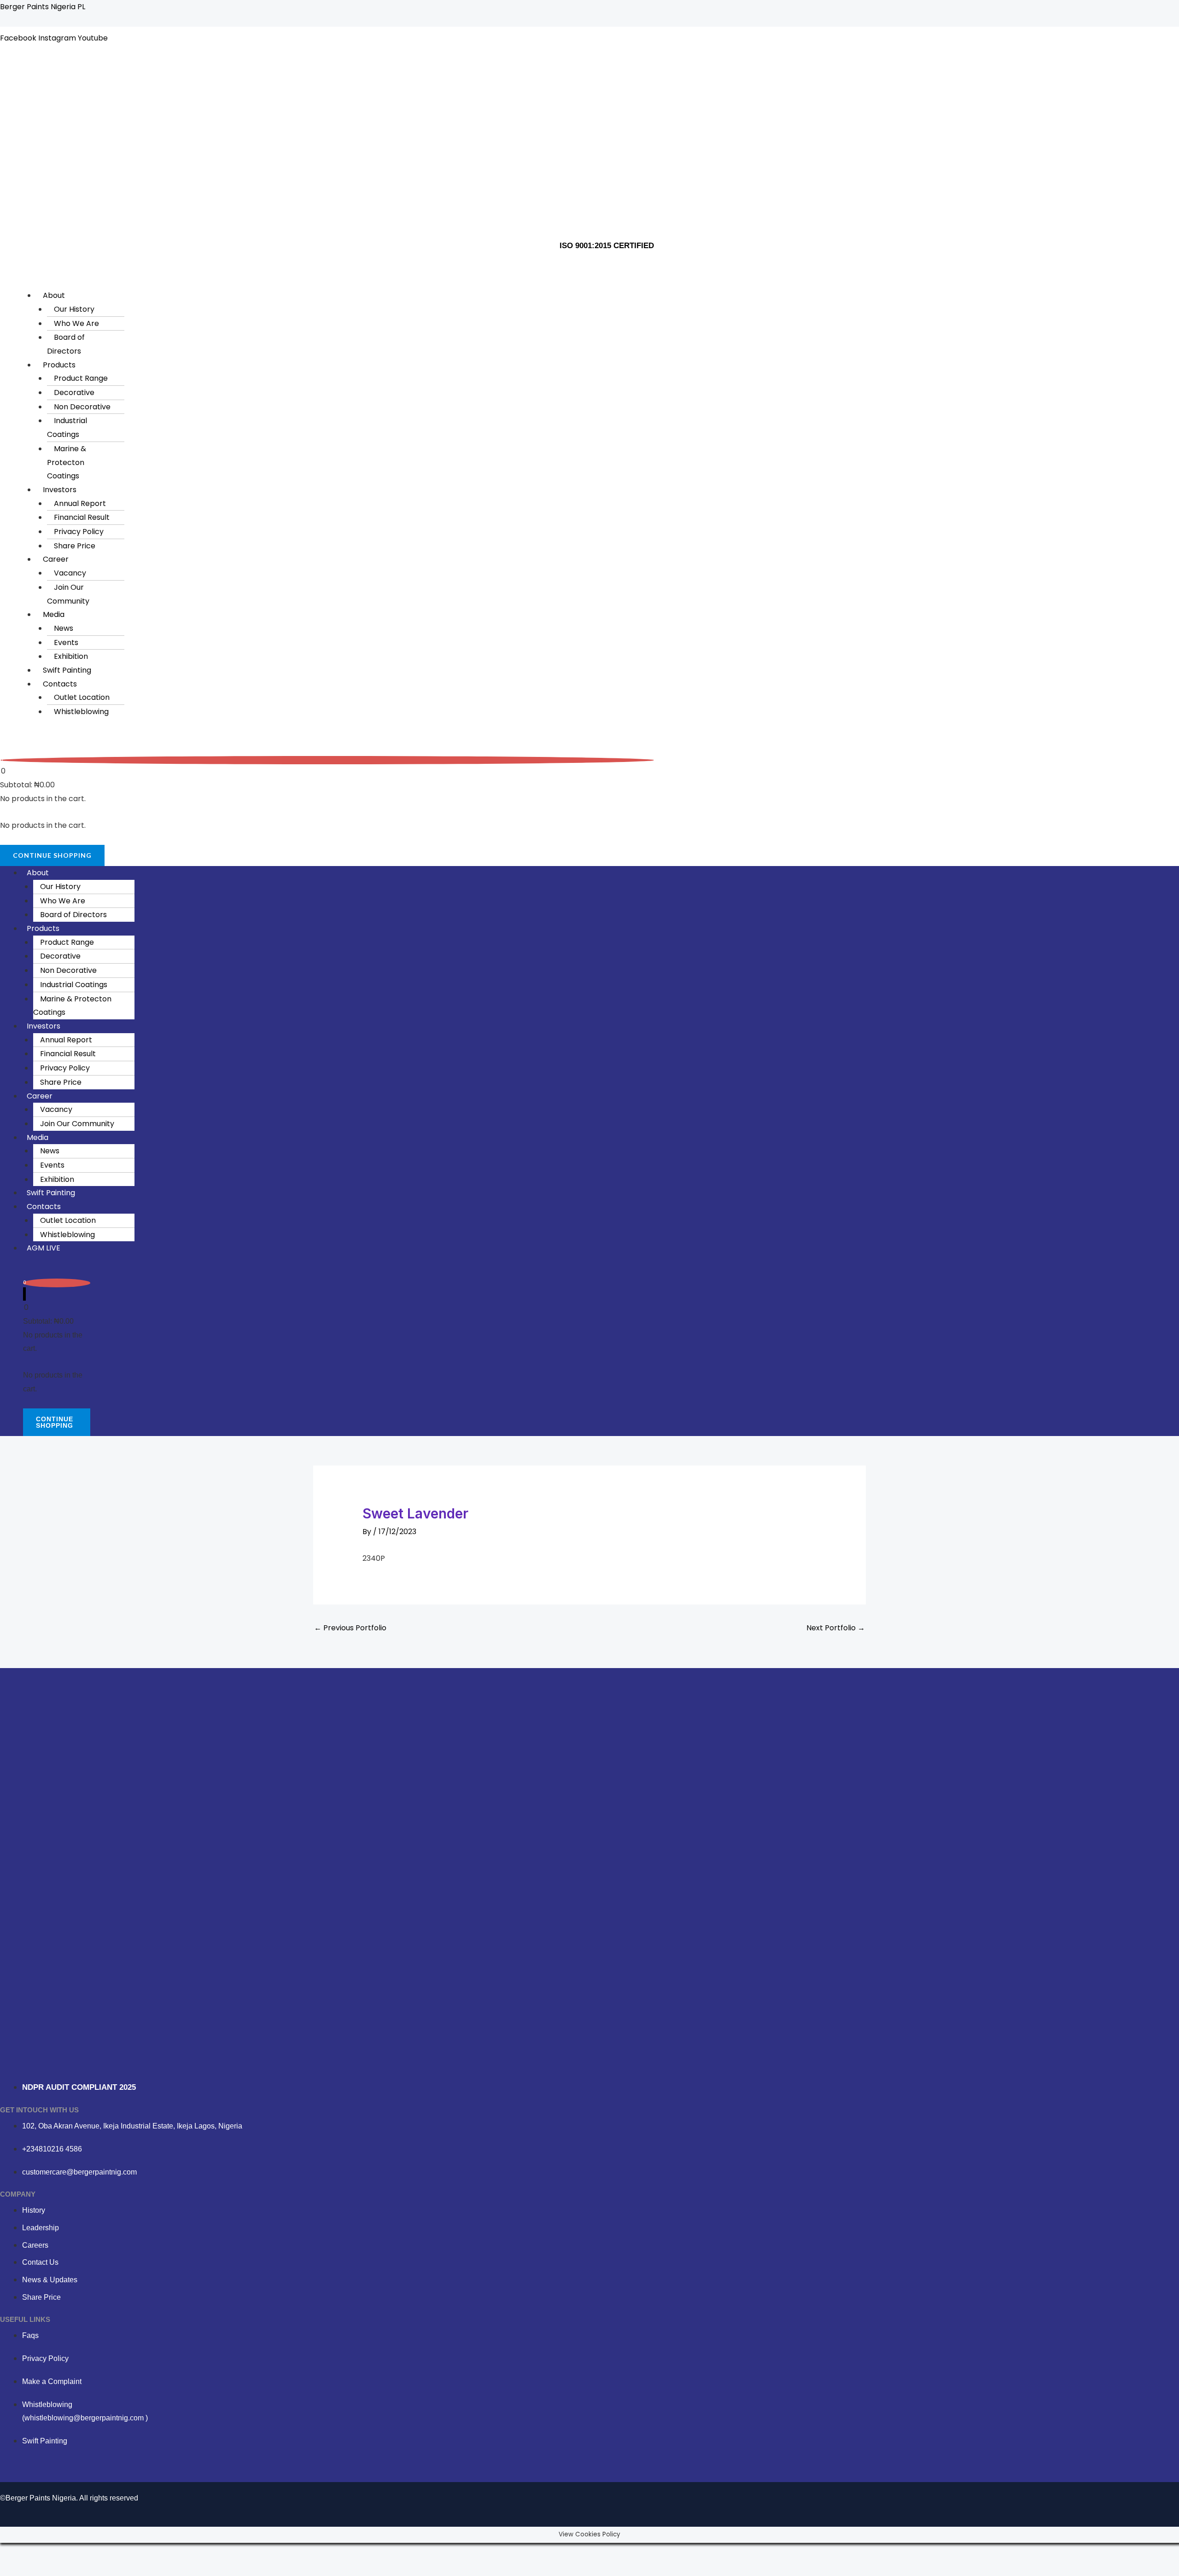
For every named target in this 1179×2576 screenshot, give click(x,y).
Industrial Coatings (67, 427)
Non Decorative (82, 407)
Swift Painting (67, 670)
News (64, 628)
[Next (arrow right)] (41, 2569)
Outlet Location (82, 697)
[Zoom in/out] (13, 2552)
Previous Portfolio (350, 1628)
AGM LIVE (44, 1248)
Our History (74, 309)
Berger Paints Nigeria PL (43, 7)
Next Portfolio (836, 1628)
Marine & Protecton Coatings (67, 462)
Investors (60, 490)
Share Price (75, 546)
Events (66, 643)
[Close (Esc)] (96, 2552)
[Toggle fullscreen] (41, 2552)
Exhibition (71, 656)
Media (54, 614)
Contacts (60, 684)
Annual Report (80, 503)
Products (59, 365)
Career (56, 559)
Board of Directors (66, 344)
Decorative (74, 393)
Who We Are (76, 323)
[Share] (68, 2552)
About (54, 295)
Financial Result (82, 517)
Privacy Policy (79, 532)
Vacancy (70, 573)
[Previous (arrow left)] (13, 2569)
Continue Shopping (52, 855)
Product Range (81, 378)
